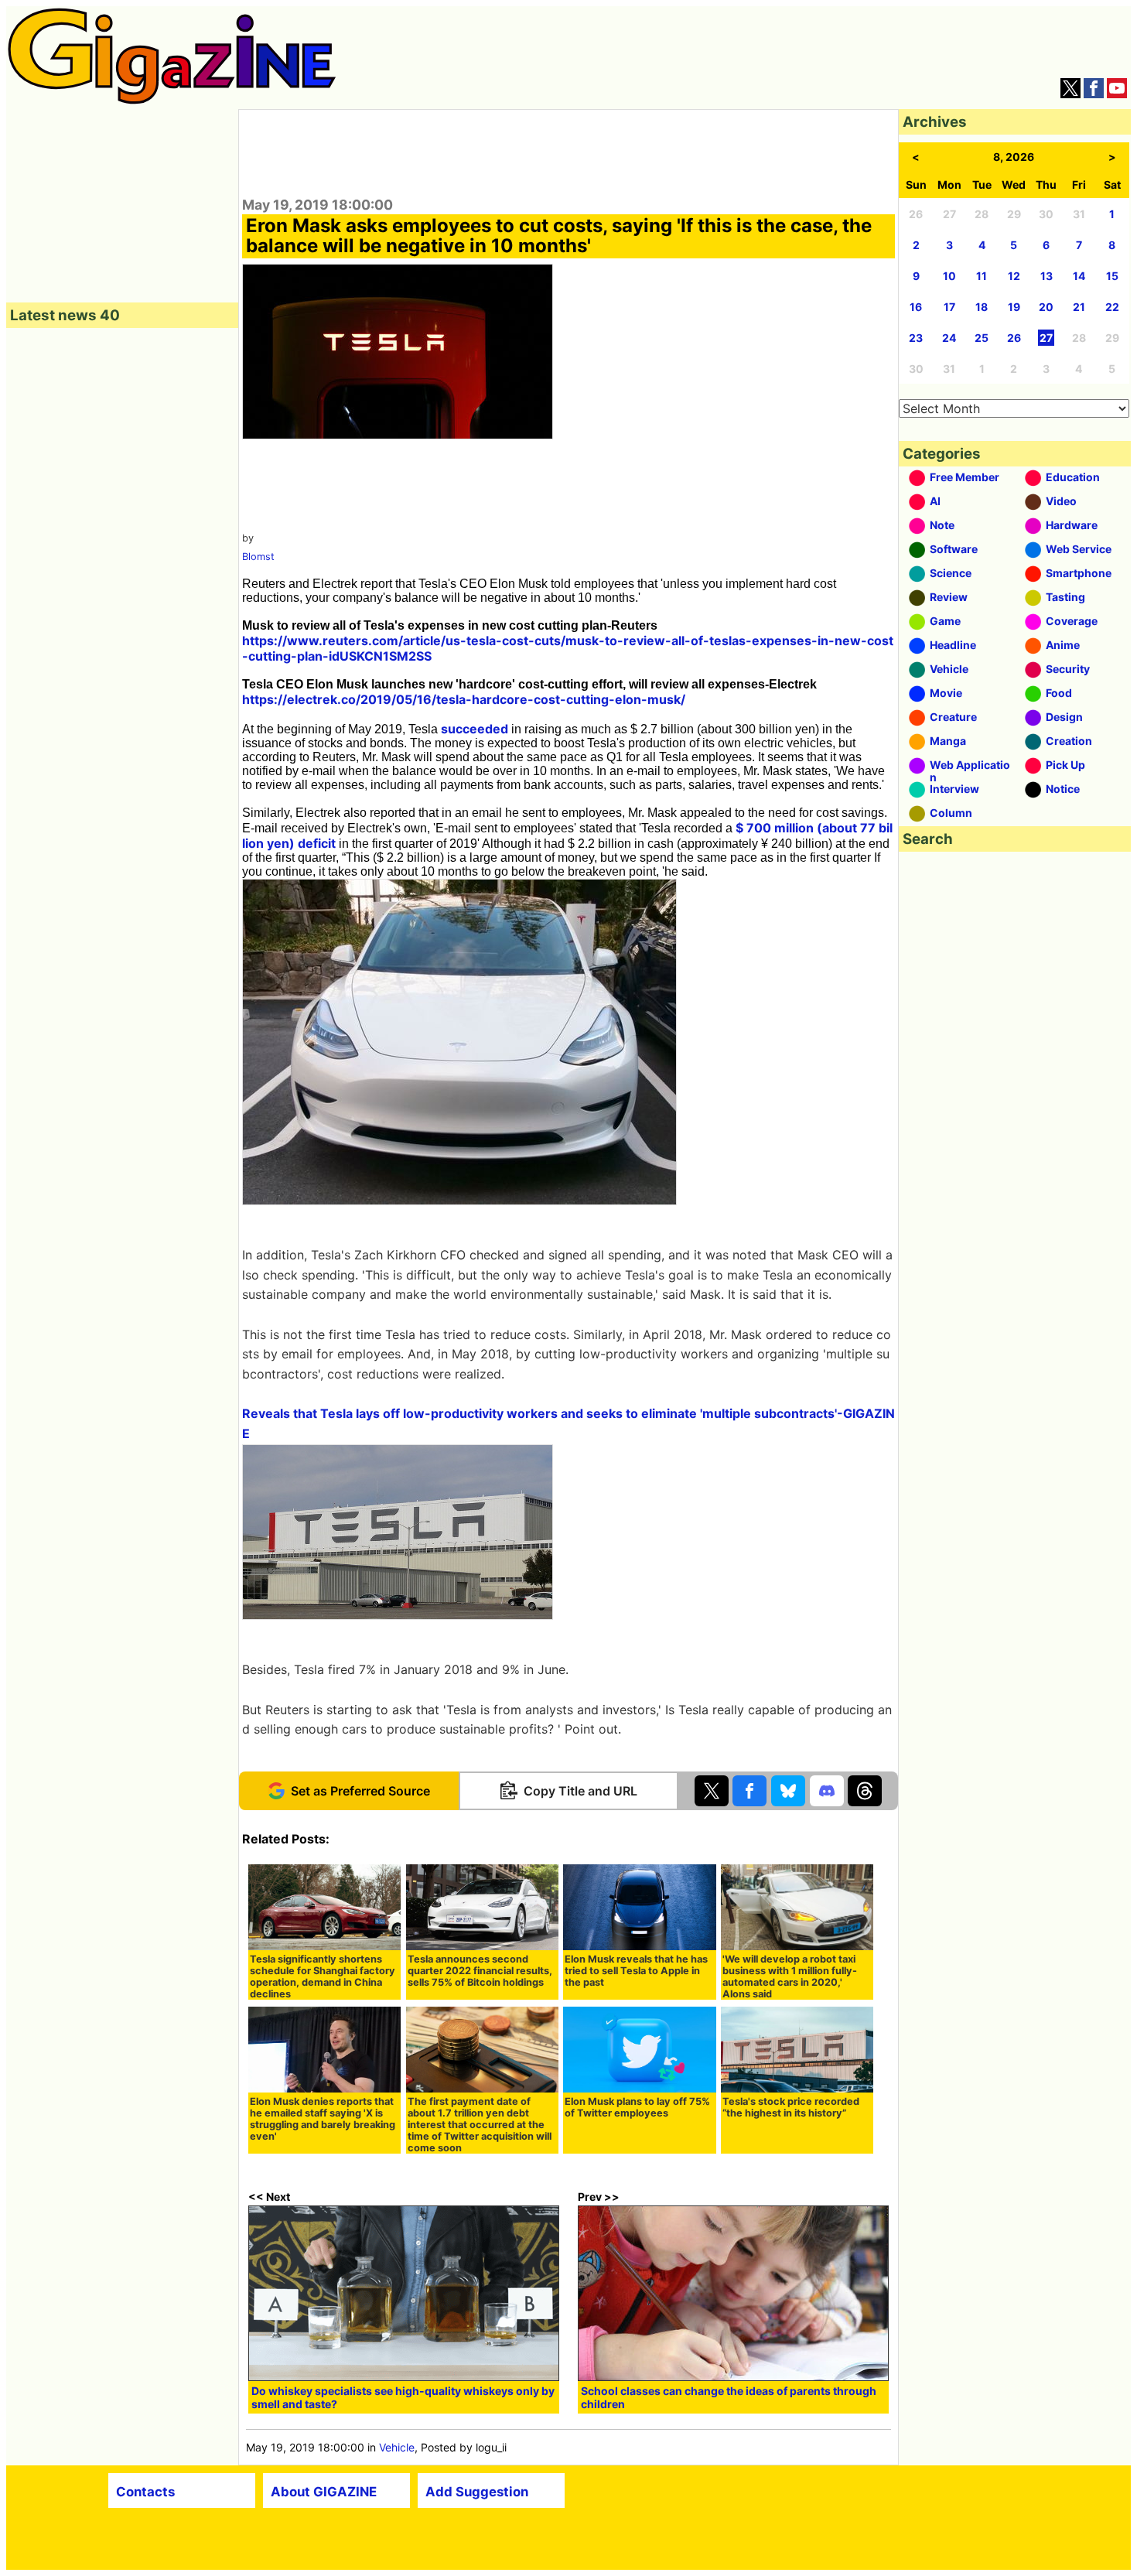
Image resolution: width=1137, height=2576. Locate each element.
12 (1014, 276)
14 (1079, 276)
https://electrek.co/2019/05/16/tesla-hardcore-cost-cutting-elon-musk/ (464, 699)
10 (949, 276)
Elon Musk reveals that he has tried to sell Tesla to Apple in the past (636, 1971)
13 (1047, 276)
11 (982, 276)
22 (1112, 307)
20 (1046, 307)
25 (982, 338)
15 (1112, 276)
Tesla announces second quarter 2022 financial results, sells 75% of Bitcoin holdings (480, 1971)
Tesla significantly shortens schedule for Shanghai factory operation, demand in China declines (323, 1976)
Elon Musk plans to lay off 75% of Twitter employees (637, 2107)
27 (1046, 338)
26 (1014, 338)
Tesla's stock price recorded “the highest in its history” (791, 2107)
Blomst (258, 557)
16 (916, 307)
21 (1079, 307)
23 (916, 338)
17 (949, 307)
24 (949, 338)
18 (982, 307)
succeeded (475, 729)
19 (1014, 307)
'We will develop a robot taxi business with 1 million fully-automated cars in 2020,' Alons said (790, 1976)
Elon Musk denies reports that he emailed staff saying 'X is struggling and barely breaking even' (323, 2119)
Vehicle (397, 2447)
